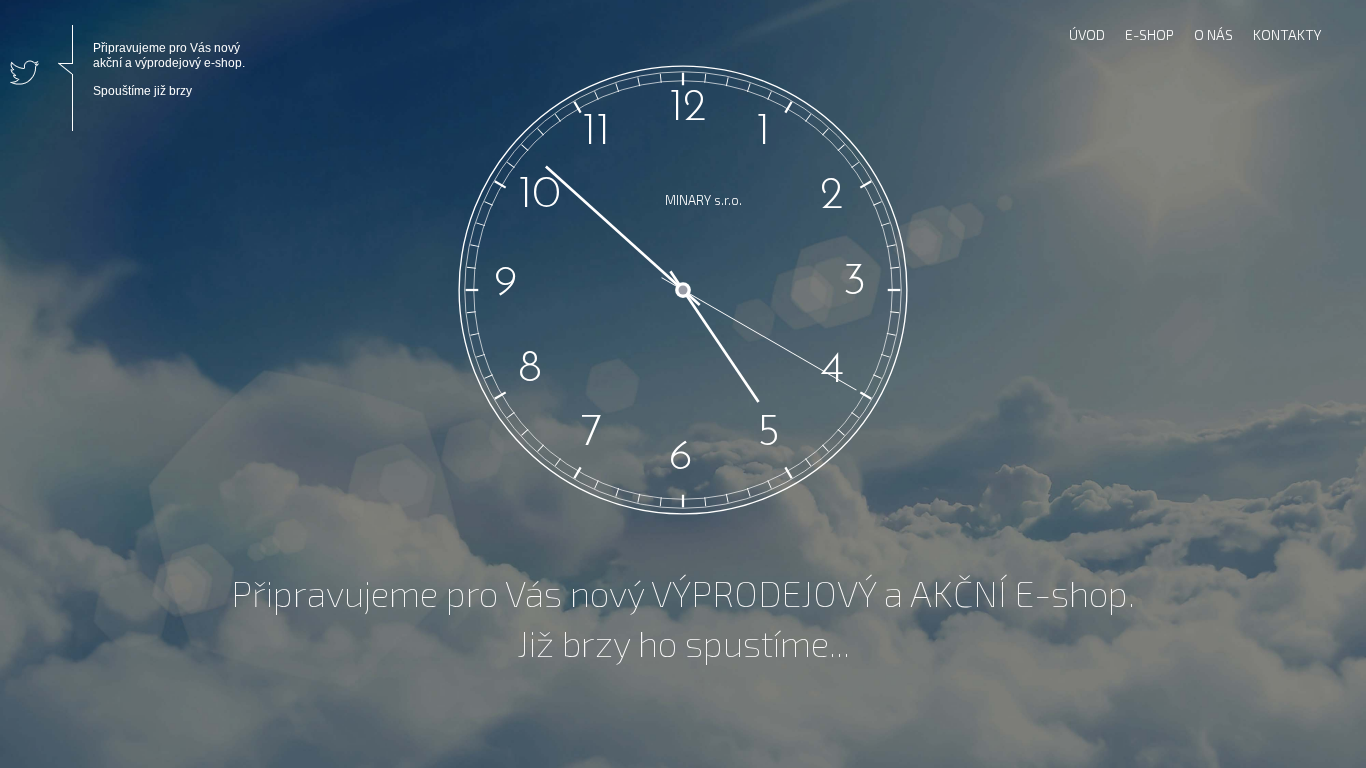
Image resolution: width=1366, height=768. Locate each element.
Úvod (1087, 34)
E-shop (1149, 34)
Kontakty (1287, 34)
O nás (1213, 34)
